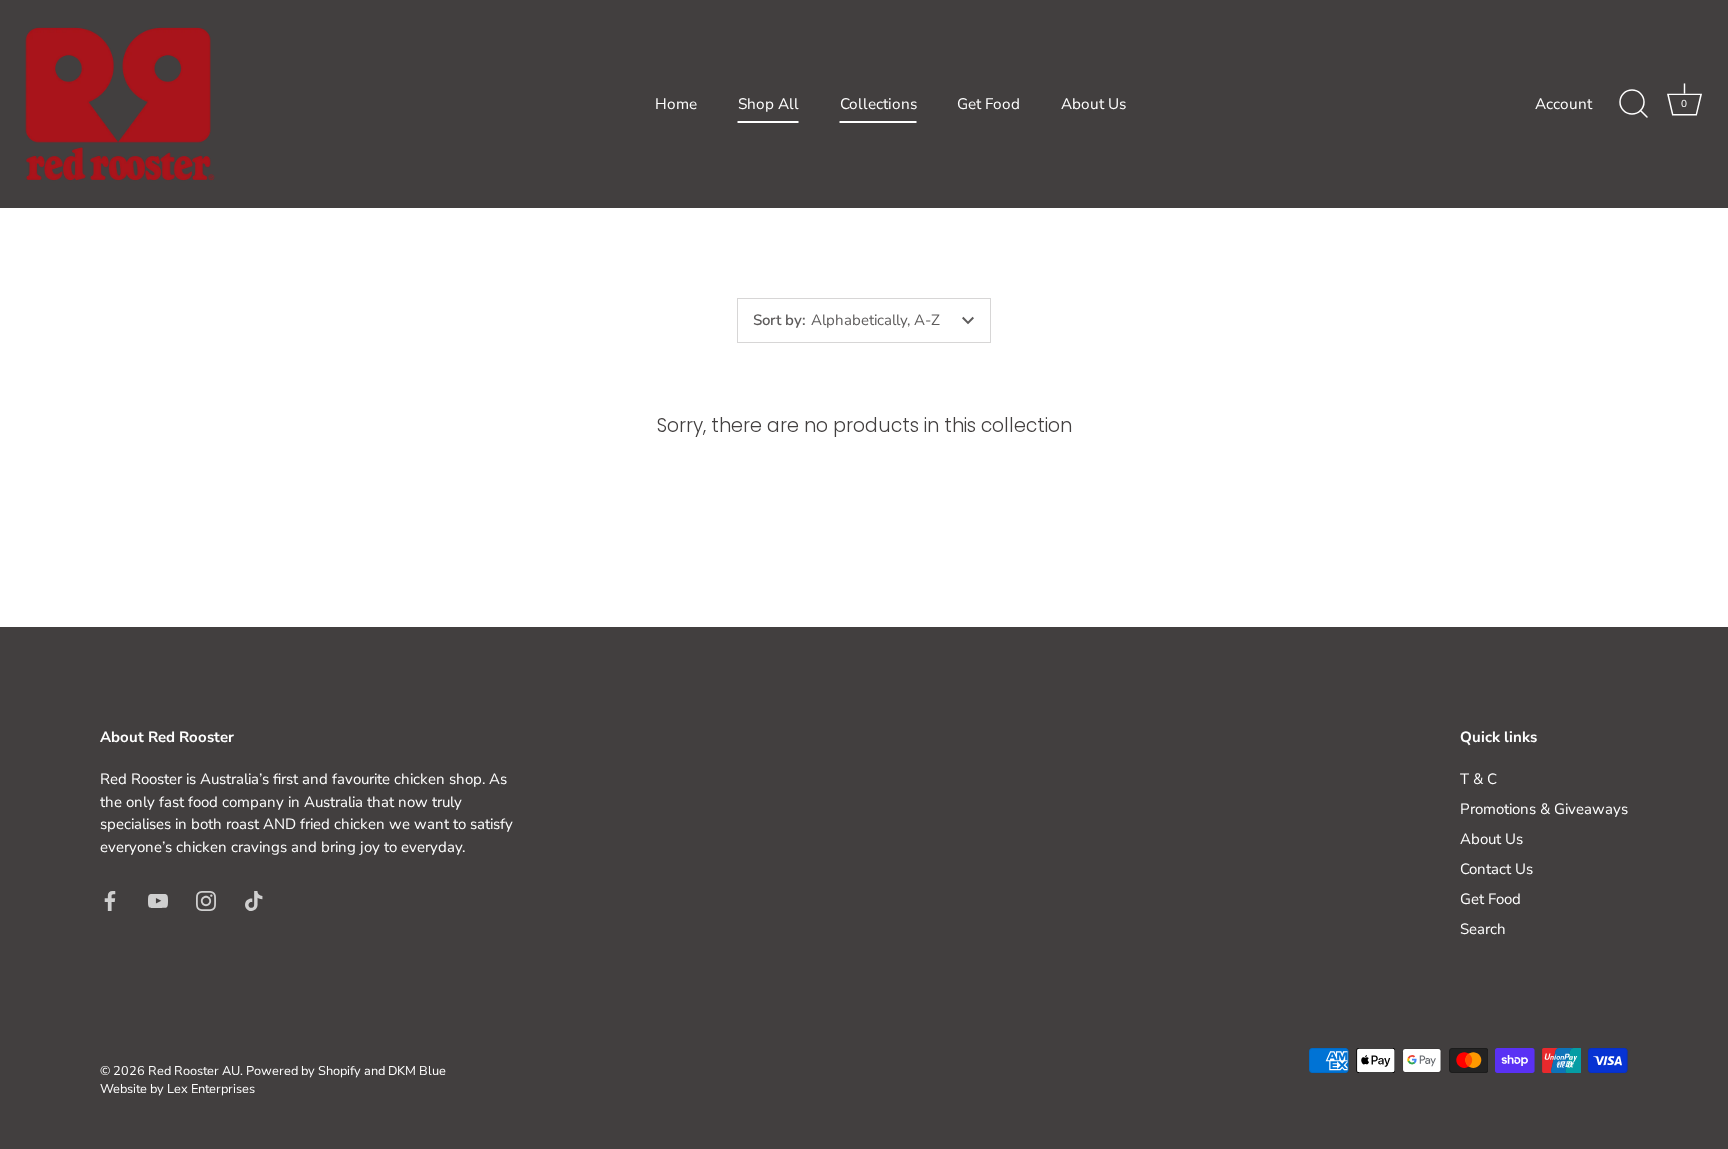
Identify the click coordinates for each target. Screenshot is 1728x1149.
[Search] (1633, 104)
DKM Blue (417, 1071)
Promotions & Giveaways (1544, 809)
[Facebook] (110, 899)
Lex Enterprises (211, 1089)
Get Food (988, 104)
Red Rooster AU (194, 1071)
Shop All (768, 104)
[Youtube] (158, 899)
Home (676, 104)
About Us (1093, 104)
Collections (878, 104)
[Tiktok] (254, 899)
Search (1483, 929)
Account (1563, 104)
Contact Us (1496, 869)
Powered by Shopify (303, 1071)
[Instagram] (206, 899)
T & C (1478, 779)
